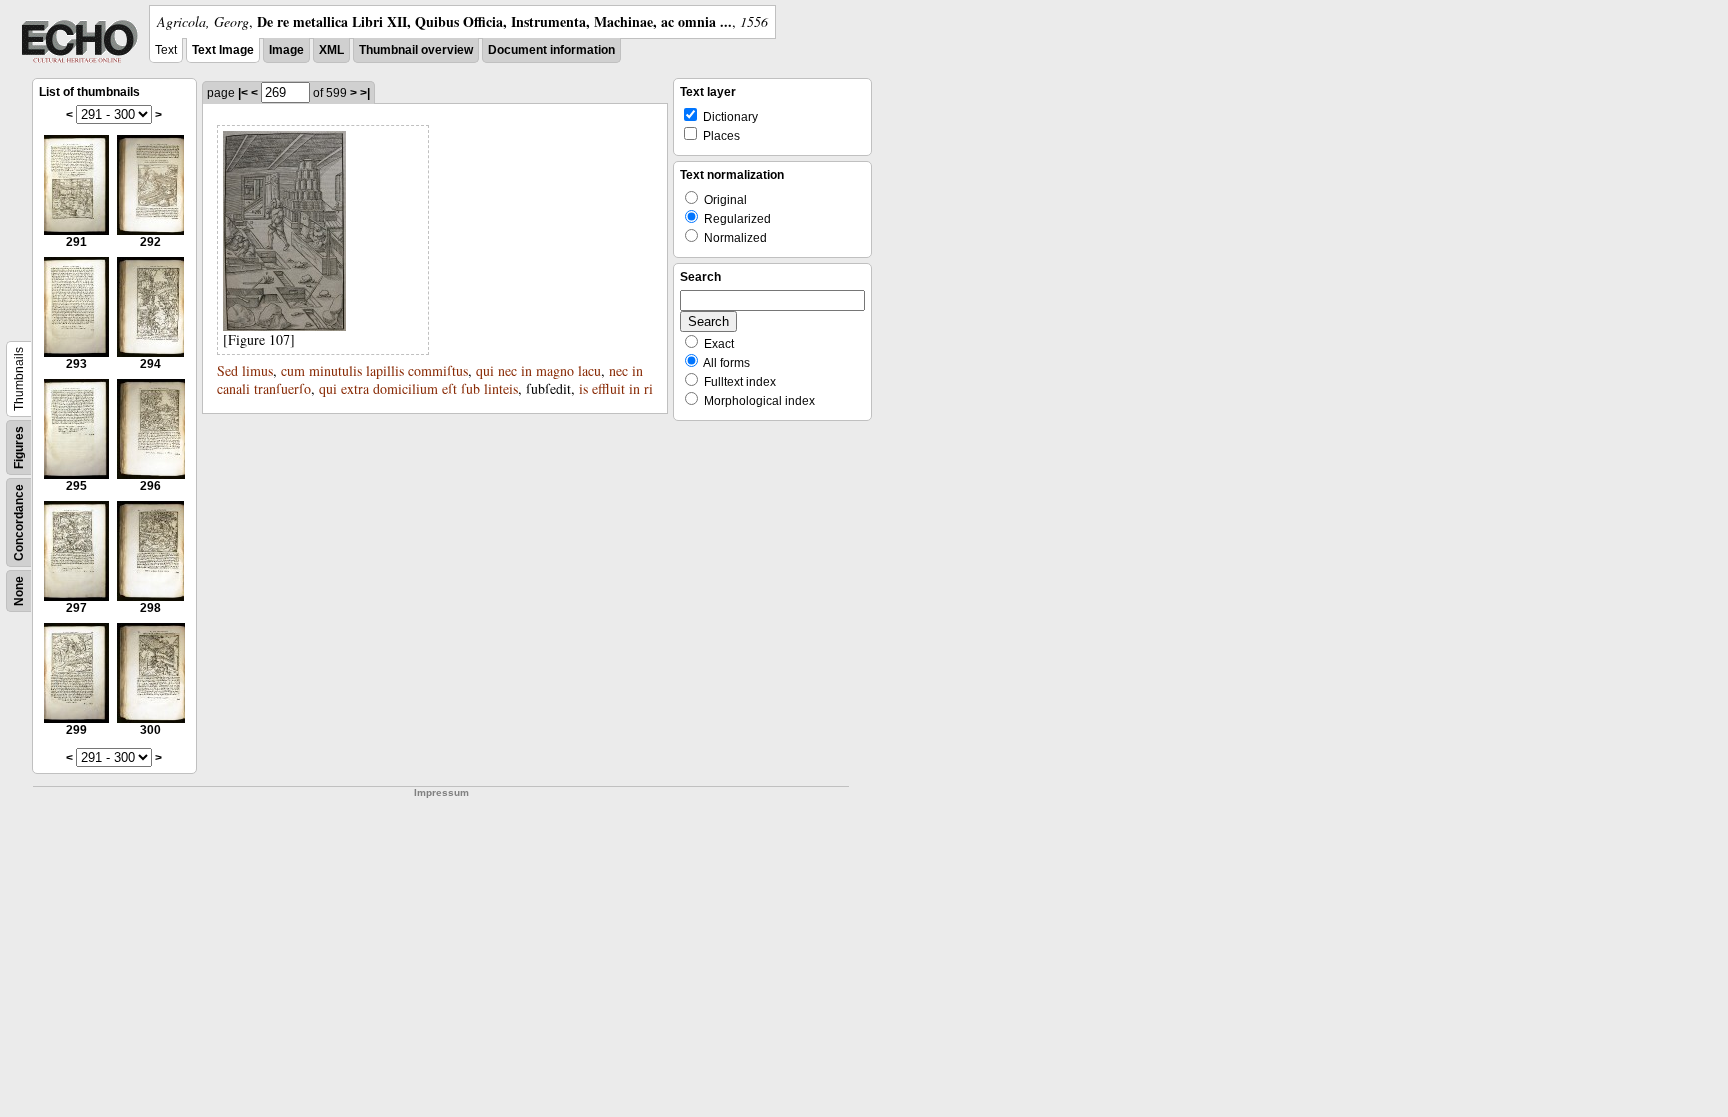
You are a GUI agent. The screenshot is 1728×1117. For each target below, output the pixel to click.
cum (293, 370)
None (19, 591)
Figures (19, 447)
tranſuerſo (282, 388)
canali (233, 388)
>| (365, 93)
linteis (501, 388)
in (526, 370)
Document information (551, 50)
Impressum (441, 792)
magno (555, 370)
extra (355, 388)
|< (243, 93)
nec (507, 370)
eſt (449, 388)
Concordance (19, 522)
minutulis (335, 370)
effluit (608, 388)
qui (485, 370)
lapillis (385, 370)
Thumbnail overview (416, 50)
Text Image (223, 50)
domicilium (405, 388)
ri (648, 388)
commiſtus (438, 370)
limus (257, 370)
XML (331, 50)
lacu (589, 370)
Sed (227, 370)
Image (286, 50)
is (583, 388)
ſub (470, 388)
